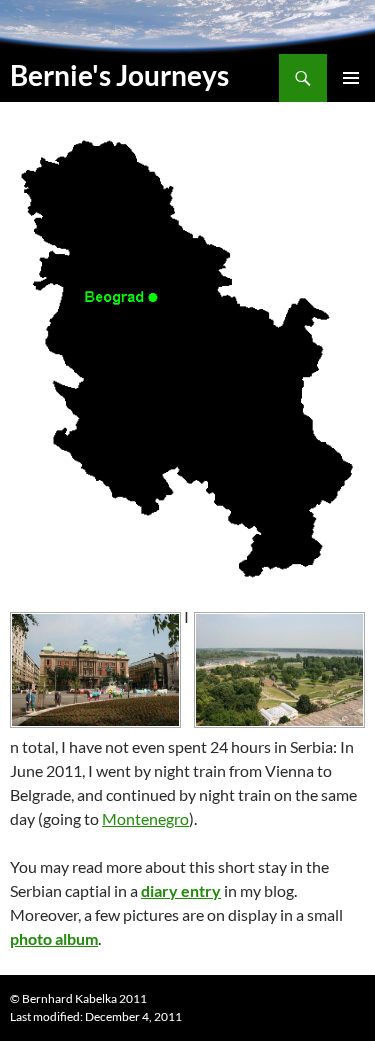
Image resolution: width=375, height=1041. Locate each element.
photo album (54, 938)
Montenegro (145, 818)
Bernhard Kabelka (69, 998)
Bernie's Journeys (119, 75)
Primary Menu (351, 78)
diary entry (181, 890)
